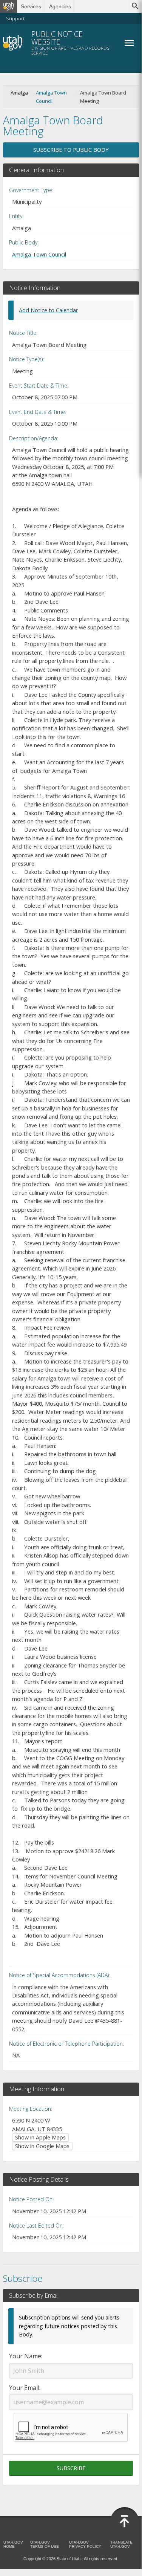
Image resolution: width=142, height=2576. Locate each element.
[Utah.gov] (8, 6)
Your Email (24, 2388)
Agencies (60, 6)
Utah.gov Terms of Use (45, 2544)
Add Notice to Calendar (48, 310)
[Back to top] (125, 2521)
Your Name (25, 2356)
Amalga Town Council (51, 97)
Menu (129, 43)
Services (31, 6)
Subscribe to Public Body (71, 150)
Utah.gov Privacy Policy (85, 2544)
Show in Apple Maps (40, 2137)
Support (15, 18)
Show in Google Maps (42, 2146)
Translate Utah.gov (121, 2544)
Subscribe (71, 2468)
